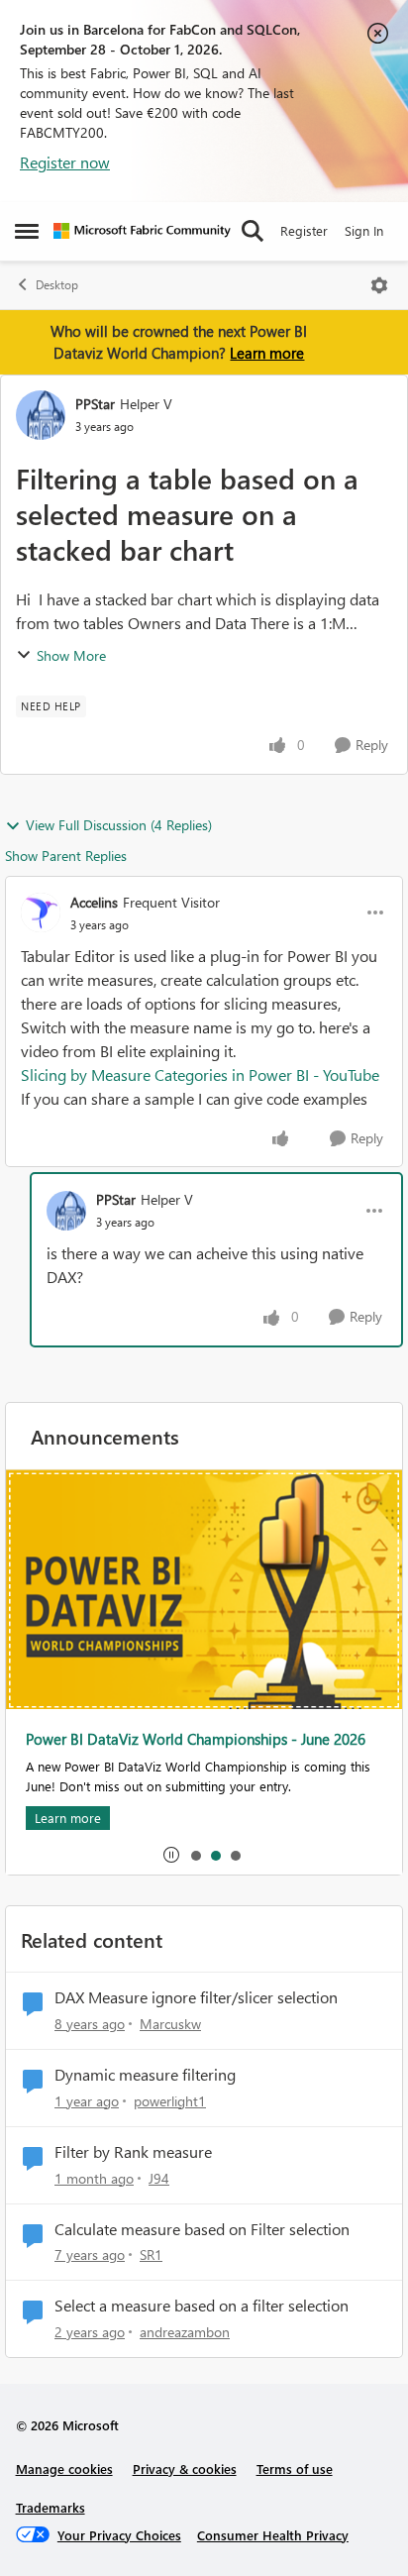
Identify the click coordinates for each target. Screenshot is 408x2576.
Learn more (267, 353)
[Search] (253, 231)
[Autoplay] (171, 1855)
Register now (65, 162)
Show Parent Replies (66, 856)
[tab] (195, 1855)
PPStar (95, 404)
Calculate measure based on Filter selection (202, 2229)
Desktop (57, 285)
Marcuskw (170, 2024)
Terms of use (295, 2469)
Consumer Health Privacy (273, 2535)
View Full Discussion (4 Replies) (119, 825)
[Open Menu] (379, 285)
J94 (159, 2178)
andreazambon (185, 2332)
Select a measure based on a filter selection (202, 2306)
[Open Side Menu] (27, 231)
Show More (71, 655)
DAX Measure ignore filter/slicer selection (196, 1997)
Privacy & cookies (185, 2469)
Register (304, 230)
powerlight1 (170, 2101)
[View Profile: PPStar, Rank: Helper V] (41, 415)
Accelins (94, 902)
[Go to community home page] (142, 231)
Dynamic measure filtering (145, 2075)
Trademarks (51, 2507)
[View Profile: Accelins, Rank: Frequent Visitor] (41, 912)
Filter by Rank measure (133, 2152)
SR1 (151, 2254)
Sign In (364, 230)
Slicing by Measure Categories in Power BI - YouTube (200, 1074)
